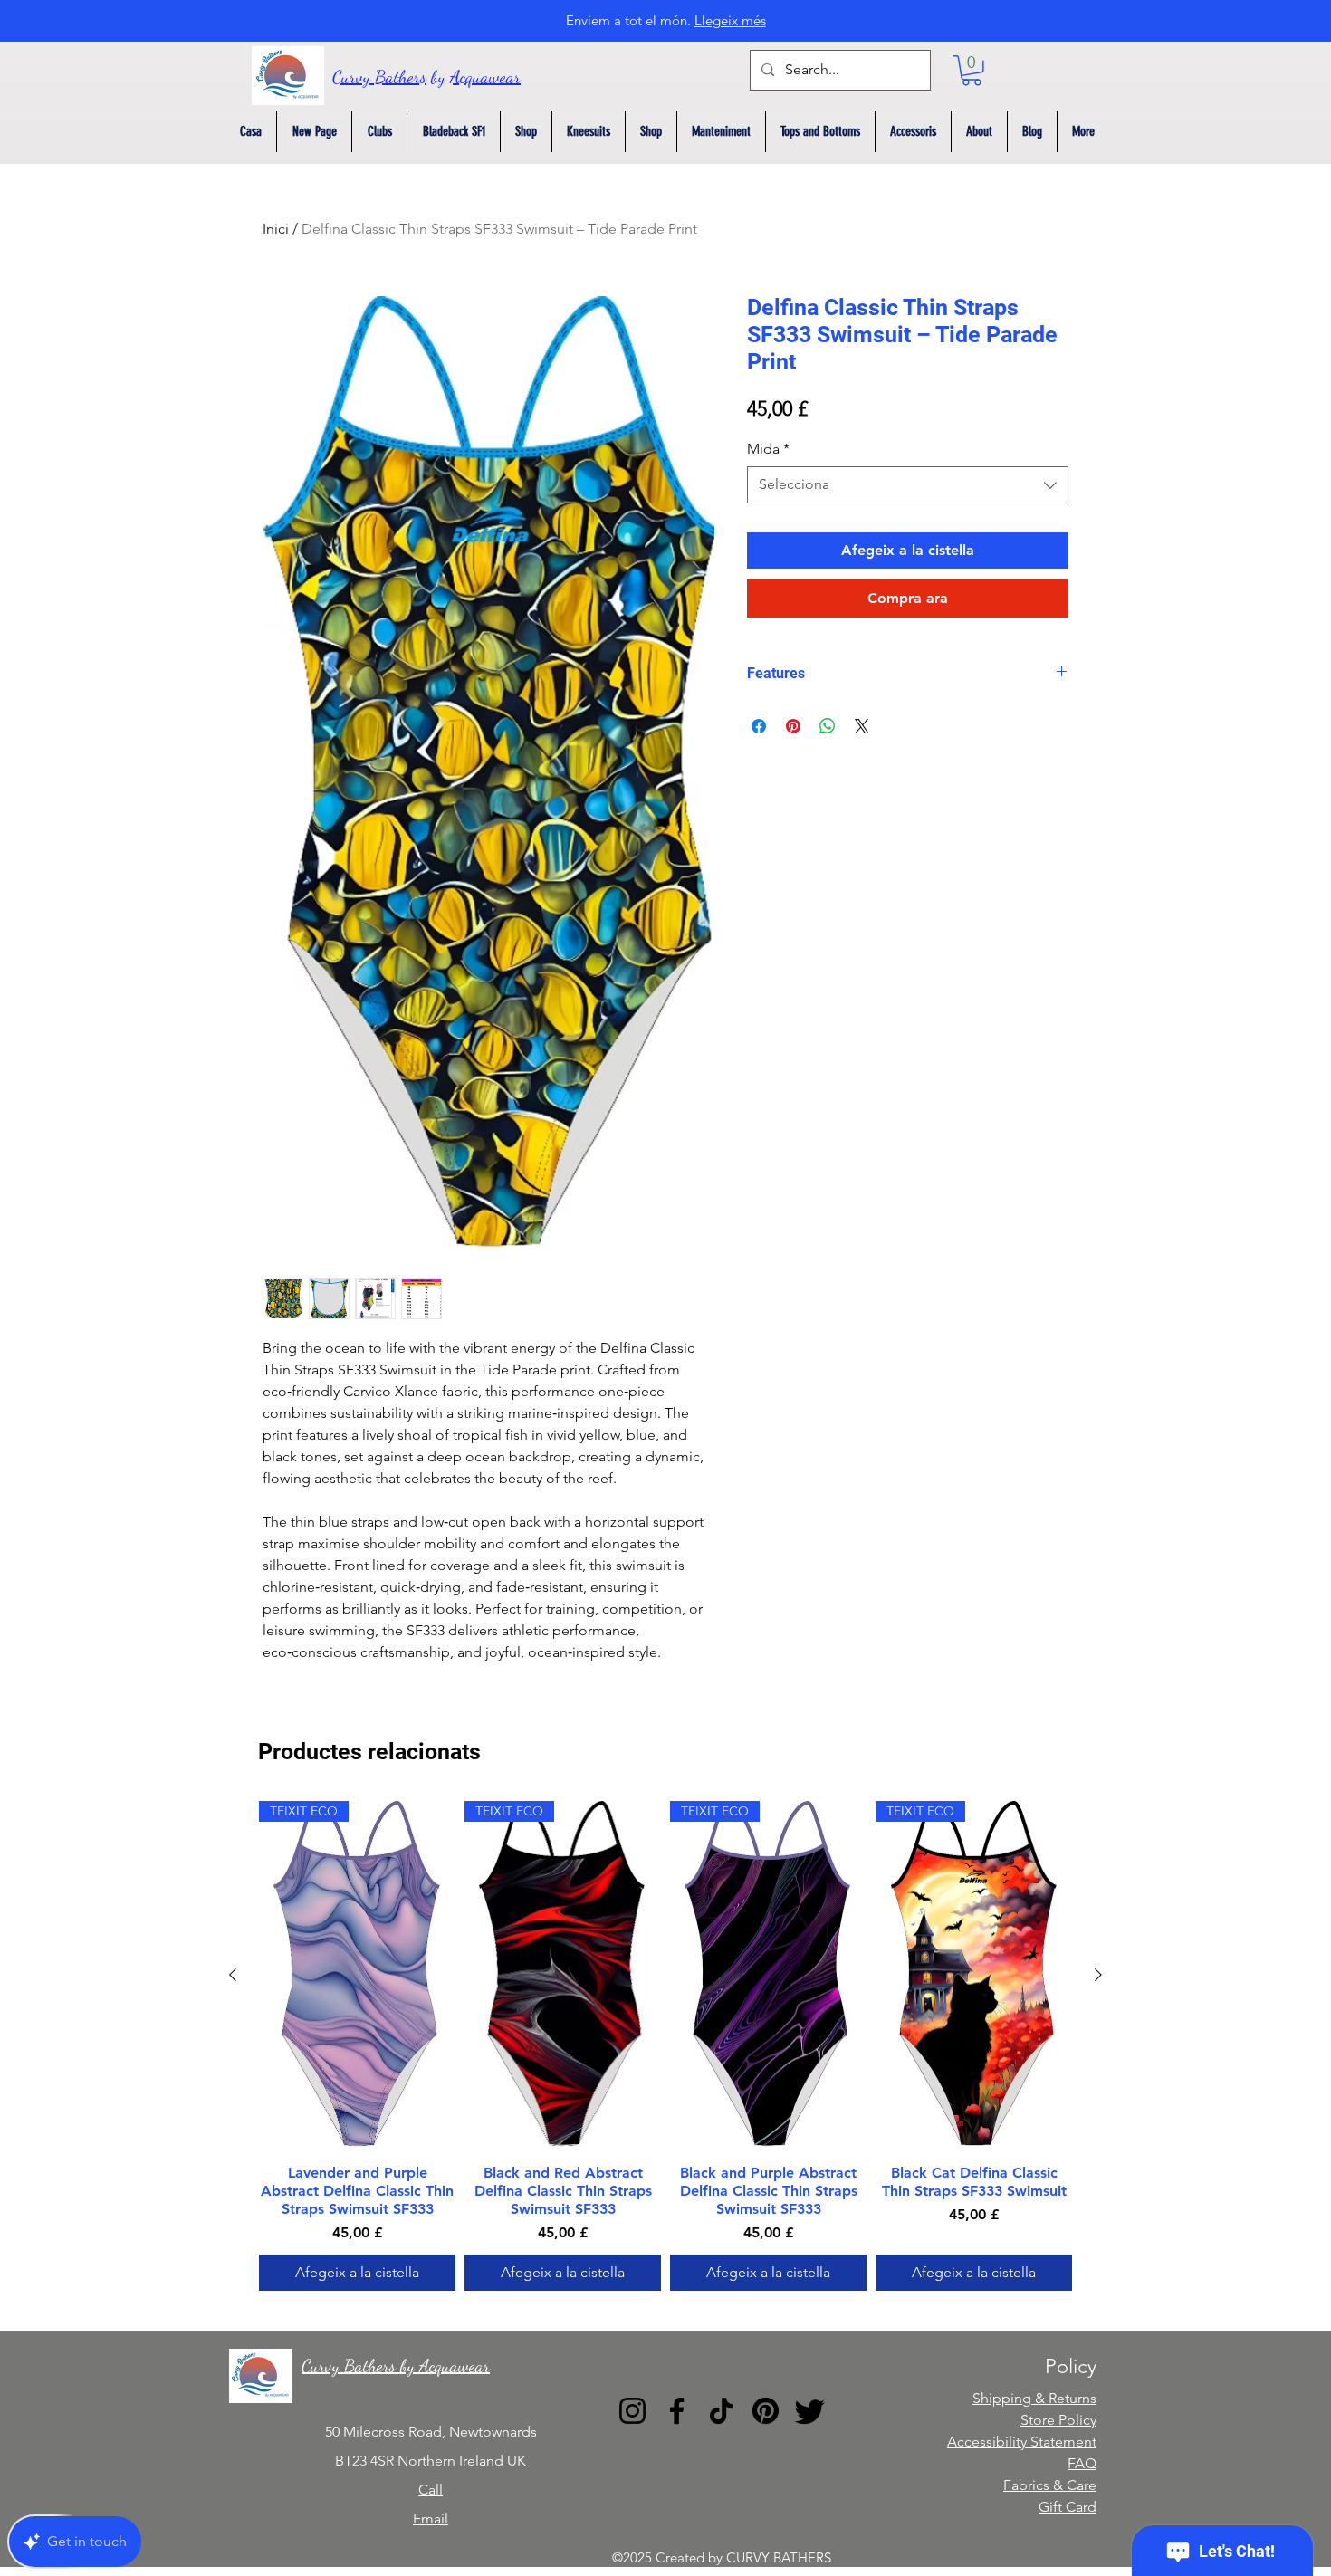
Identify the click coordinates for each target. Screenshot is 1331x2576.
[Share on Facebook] (759, 726)
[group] (665, 2046)
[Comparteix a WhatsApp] (828, 726)
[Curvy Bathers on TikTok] (721, 2411)
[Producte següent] (1098, 1975)
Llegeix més (730, 20)
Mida (768, 449)
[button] (972, 71)
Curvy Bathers (379, 77)
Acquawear (485, 77)
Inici (276, 229)
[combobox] (908, 484)
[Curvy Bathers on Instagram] (632, 2411)
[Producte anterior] (233, 1975)
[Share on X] (862, 726)
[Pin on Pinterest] (793, 726)
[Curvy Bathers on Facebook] (677, 2411)
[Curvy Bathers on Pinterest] (766, 2411)
